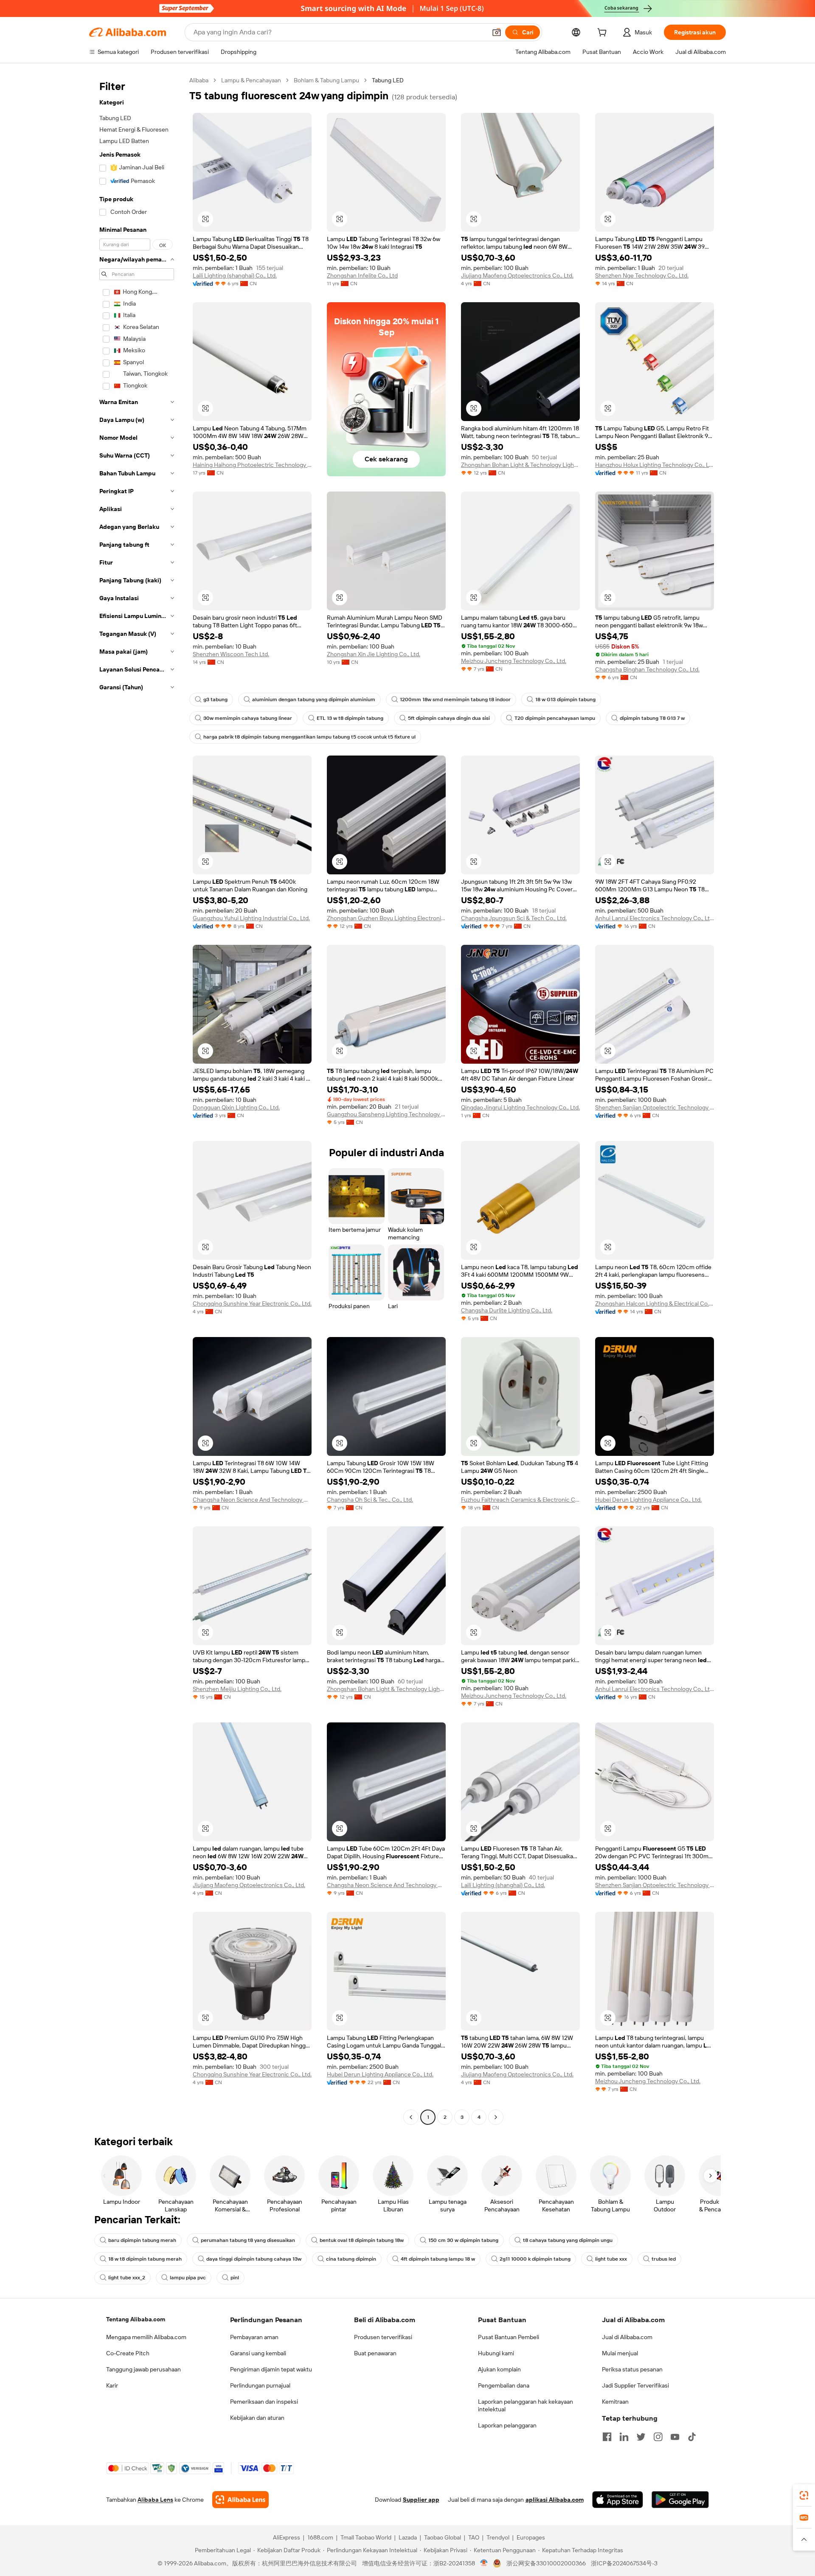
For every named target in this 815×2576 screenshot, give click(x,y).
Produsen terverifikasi (383, 2337)
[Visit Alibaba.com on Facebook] (607, 2437)
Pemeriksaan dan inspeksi (264, 2402)
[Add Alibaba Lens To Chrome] (240, 2500)
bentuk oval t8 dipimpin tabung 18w (362, 2240)
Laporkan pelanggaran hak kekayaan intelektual (526, 2405)
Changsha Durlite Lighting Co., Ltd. (507, 1310)
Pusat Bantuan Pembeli (509, 2337)
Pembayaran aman (254, 2337)
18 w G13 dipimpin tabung (565, 699)
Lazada (408, 2537)
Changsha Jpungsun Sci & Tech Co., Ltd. (514, 918)
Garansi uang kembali (258, 2353)
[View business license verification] (484, 2563)
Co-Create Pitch (128, 2353)
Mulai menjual (620, 2353)
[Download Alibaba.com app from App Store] (618, 2500)
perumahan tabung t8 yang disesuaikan (248, 2240)
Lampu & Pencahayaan (251, 80)
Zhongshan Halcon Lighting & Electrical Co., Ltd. (655, 1303)
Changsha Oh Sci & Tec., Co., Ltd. (370, 1500)
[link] (804, 2495)
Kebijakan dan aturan (257, 2418)
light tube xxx (611, 2259)
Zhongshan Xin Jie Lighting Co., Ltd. (374, 654)
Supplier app (421, 2500)
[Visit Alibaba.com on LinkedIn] (624, 2437)
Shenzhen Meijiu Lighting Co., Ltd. (237, 1689)
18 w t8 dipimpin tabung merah (145, 2259)
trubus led (664, 2259)
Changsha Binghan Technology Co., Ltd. (647, 669)
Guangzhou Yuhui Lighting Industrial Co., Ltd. (251, 918)
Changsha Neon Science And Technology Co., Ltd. (252, 1500)
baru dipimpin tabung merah (142, 2240)
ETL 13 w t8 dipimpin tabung (350, 718)
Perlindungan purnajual (260, 2385)
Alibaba (199, 80)
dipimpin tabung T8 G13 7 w (652, 718)
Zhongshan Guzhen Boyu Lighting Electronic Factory (386, 918)
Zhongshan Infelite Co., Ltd (362, 275)
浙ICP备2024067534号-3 (624, 2563)
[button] (497, 32)
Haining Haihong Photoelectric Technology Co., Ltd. (252, 465)
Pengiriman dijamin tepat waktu (271, 2369)
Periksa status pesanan (632, 2369)
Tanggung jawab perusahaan (143, 2369)
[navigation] (137, 1100)
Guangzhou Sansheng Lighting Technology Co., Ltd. (386, 1114)
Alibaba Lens (155, 2500)
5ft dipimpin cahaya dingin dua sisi (449, 718)
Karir (112, 2385)
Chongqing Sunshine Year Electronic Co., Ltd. (252, 1303)
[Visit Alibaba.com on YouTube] (675, 2437)
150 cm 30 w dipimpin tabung (463, 2240)
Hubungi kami (496, 2353)
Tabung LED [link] (388, 80)
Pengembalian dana (504, 2385)
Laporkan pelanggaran (507, 2425)
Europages (531, 2537)
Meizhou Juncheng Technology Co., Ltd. (514, 661)
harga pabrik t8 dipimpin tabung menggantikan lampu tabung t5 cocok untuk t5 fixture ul (309, 737)
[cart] (604, 34)
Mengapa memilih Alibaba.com (146, 2337)
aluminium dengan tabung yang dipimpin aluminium (314, 699)
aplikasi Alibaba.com (555, 2500)
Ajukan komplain (499, 2369)
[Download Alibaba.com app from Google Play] (680, 2500)
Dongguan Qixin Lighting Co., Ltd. (236, 1107)
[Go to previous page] (411, 2117)
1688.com (320, 2537)
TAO (474, 2537)
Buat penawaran (375, 2353)
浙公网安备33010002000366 (546, 2563)
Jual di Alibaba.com (627, 2337)
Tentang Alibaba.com (136, 2319)
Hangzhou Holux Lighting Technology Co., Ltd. (655, 465)
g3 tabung (215, 699)
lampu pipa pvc (188, 2278)
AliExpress (287, 2537)
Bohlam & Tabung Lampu (326, 80)
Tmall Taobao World (366, 2537)
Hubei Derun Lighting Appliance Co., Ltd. (648, 1500)
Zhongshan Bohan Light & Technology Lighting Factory (520, 465)
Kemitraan (615, 2402)
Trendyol (498, 2537)
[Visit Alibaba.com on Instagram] (658, 2437)
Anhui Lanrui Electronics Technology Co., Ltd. (655, 918)
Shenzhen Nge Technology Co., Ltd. (642, 275)
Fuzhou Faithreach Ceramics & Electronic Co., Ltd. (520, 1500)
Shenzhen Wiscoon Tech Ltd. (231, 654)
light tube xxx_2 (127, 2278)
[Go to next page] (496, 2117)
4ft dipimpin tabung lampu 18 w (438, 2259)
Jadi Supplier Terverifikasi (635, 2385)
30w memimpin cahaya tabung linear (248, 718)
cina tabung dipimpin (351, 2259)
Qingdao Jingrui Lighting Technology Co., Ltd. (520, 1107)
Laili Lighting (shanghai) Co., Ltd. (235, 275)
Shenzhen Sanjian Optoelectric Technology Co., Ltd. (655, 1107)
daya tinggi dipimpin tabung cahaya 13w (254, 2259)
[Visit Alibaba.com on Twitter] (641, 2437)
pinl (235, 2278)
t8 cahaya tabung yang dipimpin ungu (568, 2240)
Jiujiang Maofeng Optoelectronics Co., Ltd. (517, 275)
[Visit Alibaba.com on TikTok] (692, 2437)
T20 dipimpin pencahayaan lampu (555, 718)
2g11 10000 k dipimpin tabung (535, 2259)
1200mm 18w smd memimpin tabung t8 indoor (455, 699)
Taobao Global (443, 2537)
